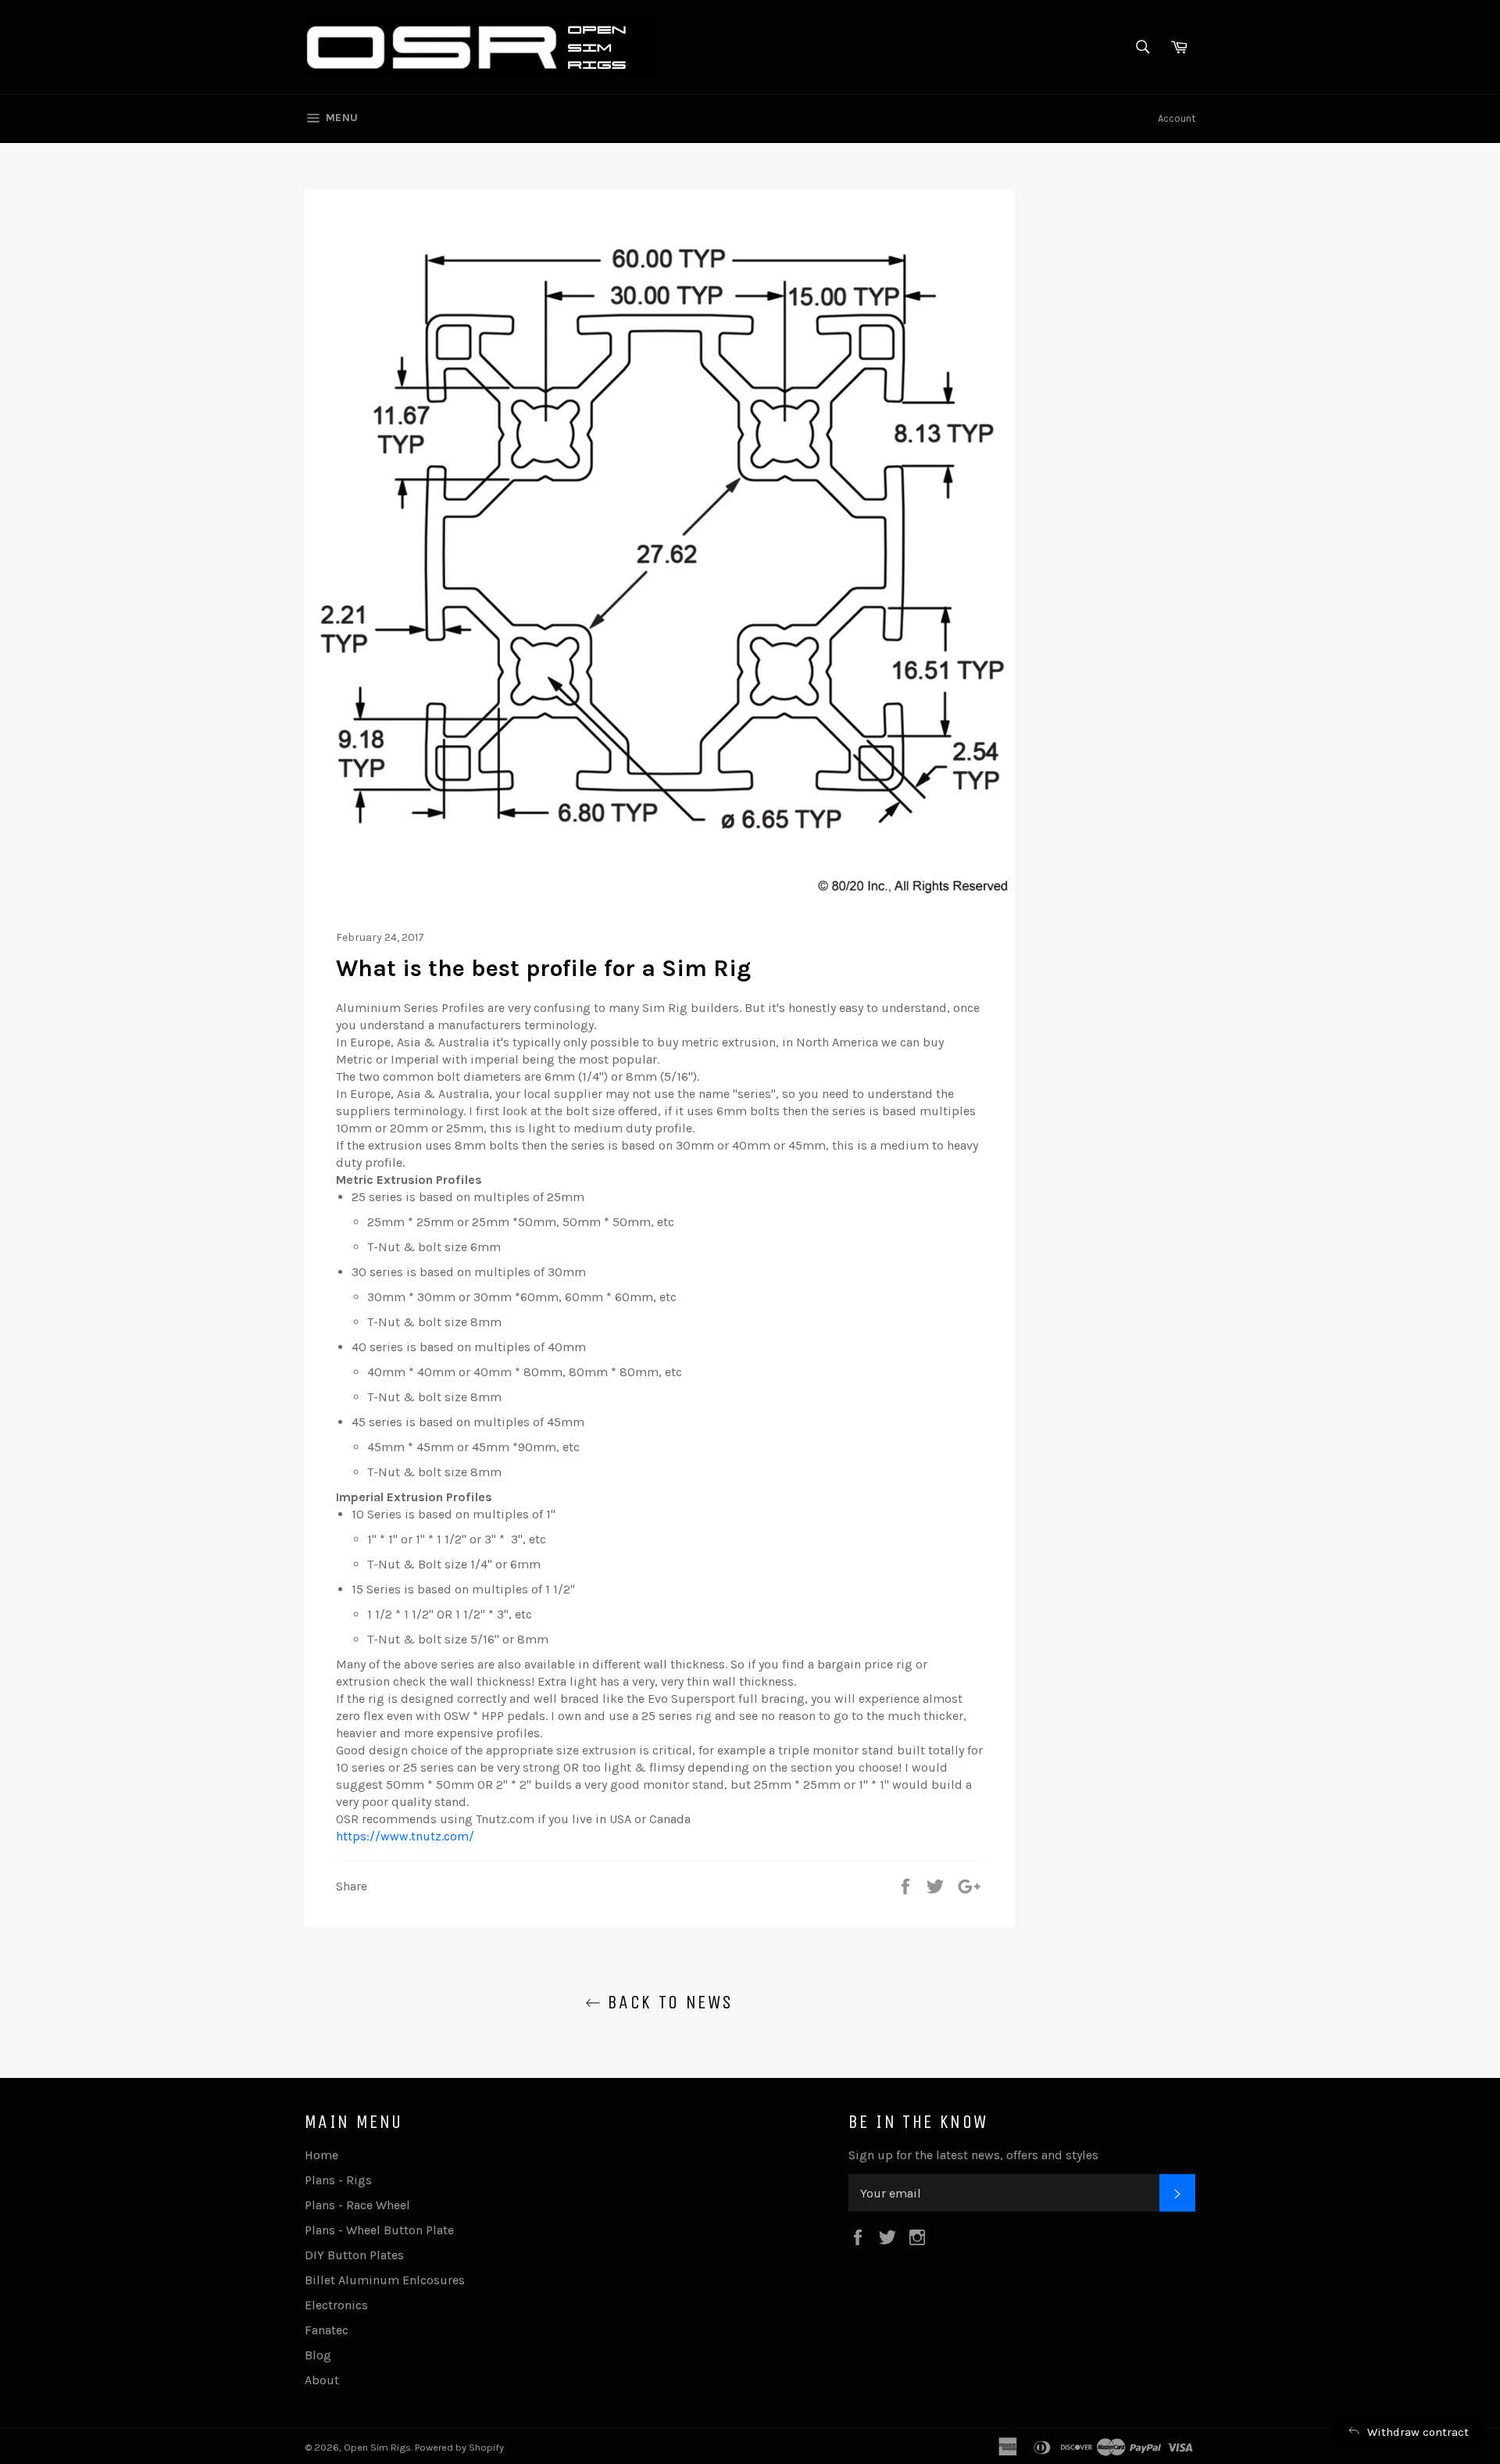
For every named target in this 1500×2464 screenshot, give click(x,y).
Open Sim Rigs (377, 2447)
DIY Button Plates (354, 2255)
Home (321, 2155)
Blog (318, 2355)
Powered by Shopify (459, 2447)
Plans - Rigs (338, 2180)
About (322, 2380)
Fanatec (327, 2330)
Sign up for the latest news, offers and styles (973, 2155)
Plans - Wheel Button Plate (379, 2230)
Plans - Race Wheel (357, 2205)
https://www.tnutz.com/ (405, 1836)
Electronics (336, 2305)
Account (1177, 118)
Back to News (667, 2002)
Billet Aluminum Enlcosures (385, 2280)
